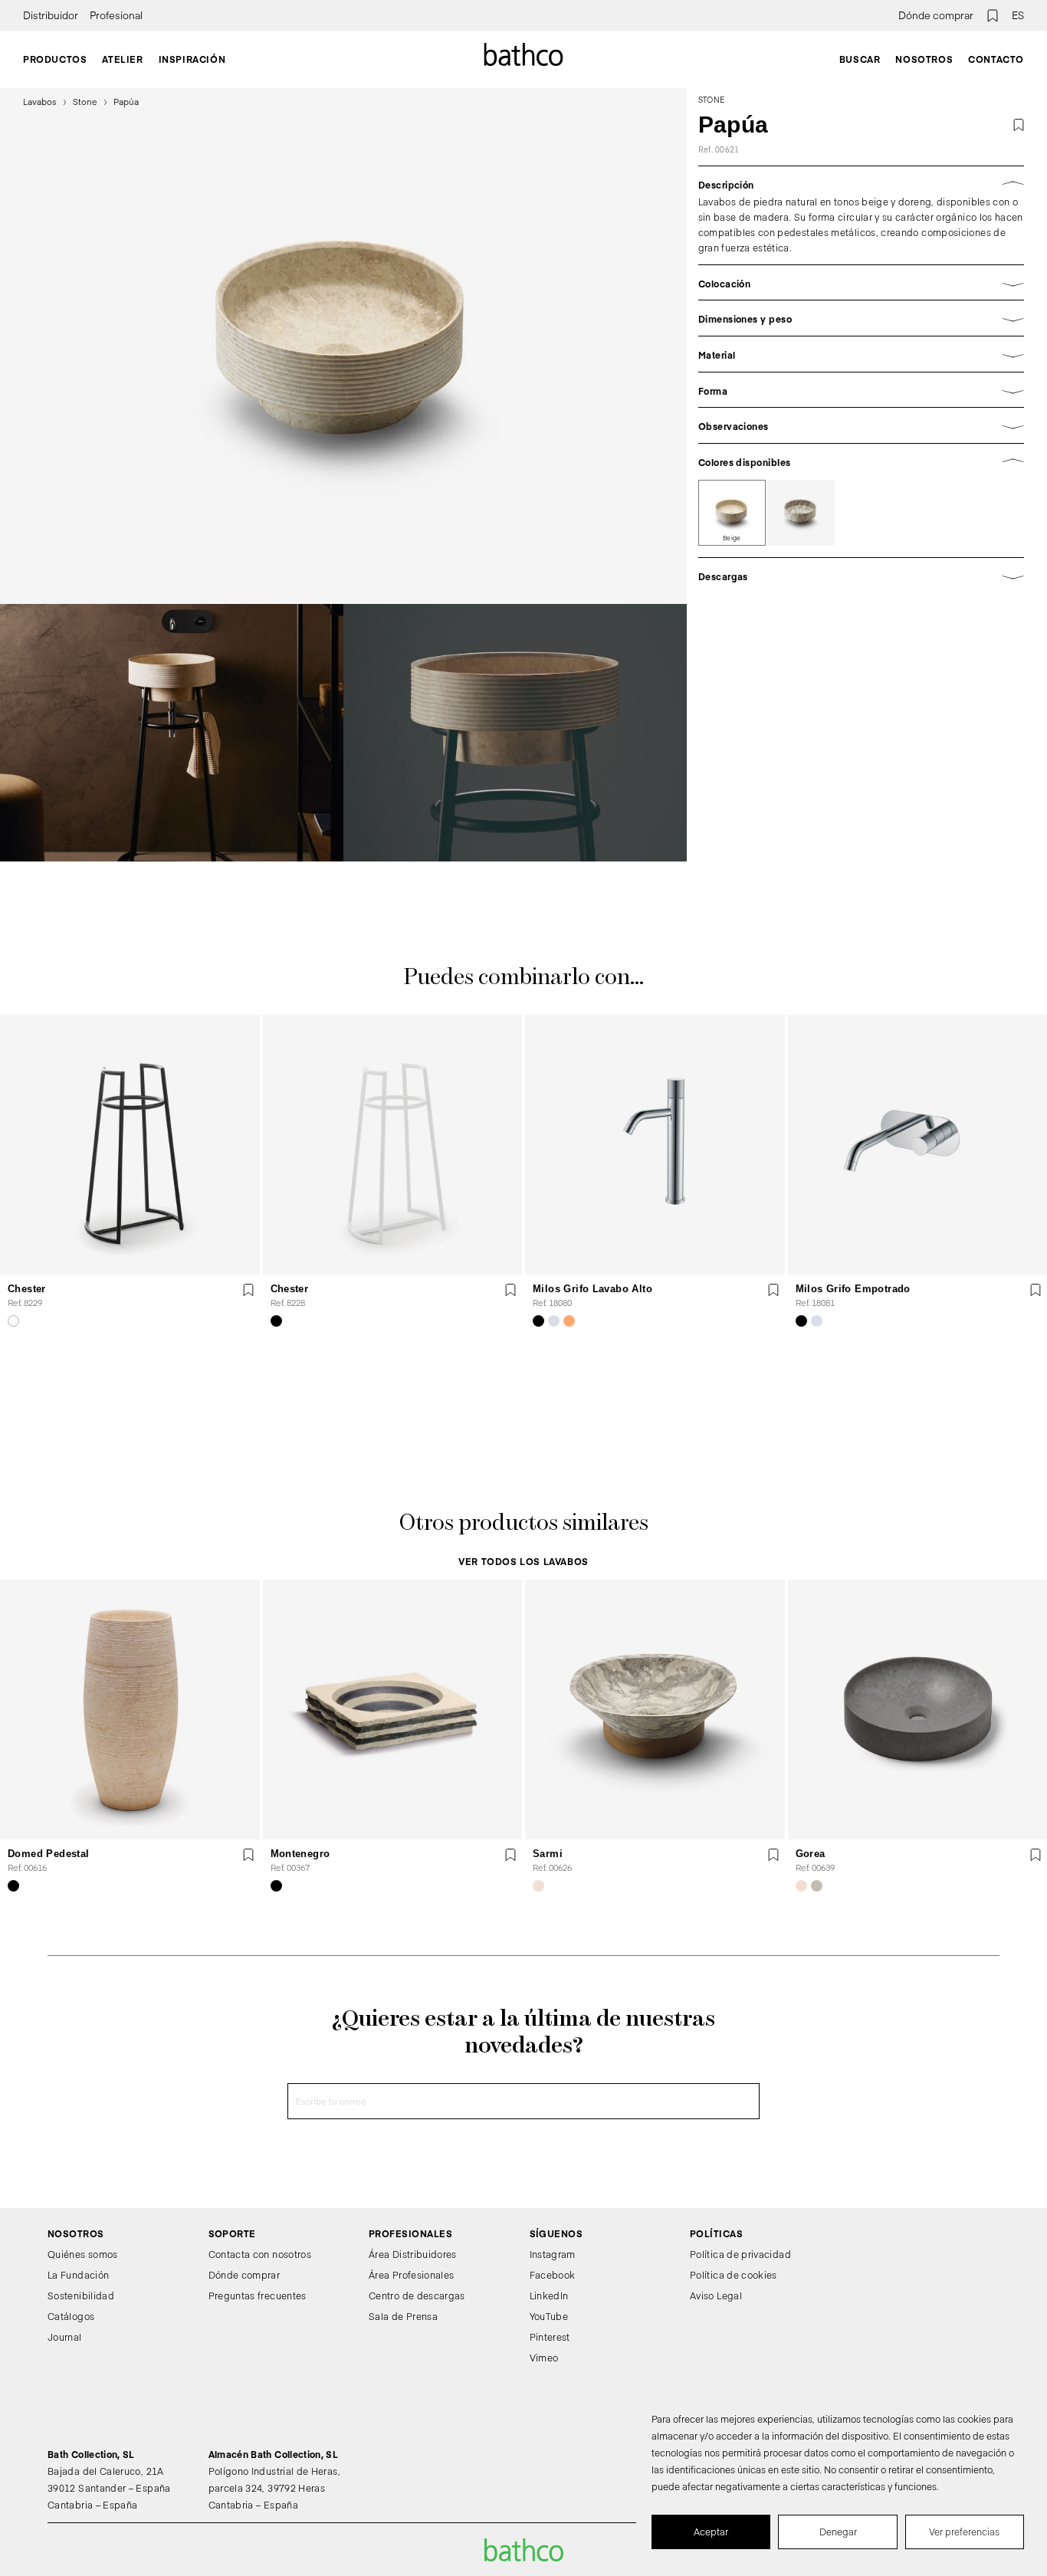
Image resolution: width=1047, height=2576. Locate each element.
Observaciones (734, 426)
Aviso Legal (716, 2295)
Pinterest (550, 2336)
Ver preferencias (964, 2532)
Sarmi (548, 1853)
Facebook (553, 2275)
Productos (55, 59)
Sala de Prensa (403, 2316)
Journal (65, 2336)
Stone (85, 102)
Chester (27, 1289)
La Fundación (78, 2275)
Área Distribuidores (413, 2254)
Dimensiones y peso (745, 319)
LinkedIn (549, 2295)
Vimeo (544, 2357)
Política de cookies (734, 2275)
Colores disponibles (745, 462)
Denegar (838, 2532)
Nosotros (924, 59)
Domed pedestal (48, 1853)
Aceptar (711, 2532)
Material (717, 355)
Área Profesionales (411, 2275)
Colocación (725, 284)
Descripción (726, 185)
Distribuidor (51, 15)
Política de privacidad (740, 2254)
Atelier (122, 59)
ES (1018, 15)
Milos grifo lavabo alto (592, 1289)
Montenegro (300, 1853)
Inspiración (192, 59)
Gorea (811, 1853)
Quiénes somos (83, 2254)
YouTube (549, 2316)
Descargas (723, 576)
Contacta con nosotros (260, 2254)
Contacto (996, 59)
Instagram (553, 2254)
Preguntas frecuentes (258, 2295)
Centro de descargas (417, 2295)
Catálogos (71, 2316)
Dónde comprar (936, 15)
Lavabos (40, 102)
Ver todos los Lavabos (523, 1561)
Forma (713, 391)
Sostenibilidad (81, 2295)
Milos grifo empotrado (853, 1289)
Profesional (116, 15)
